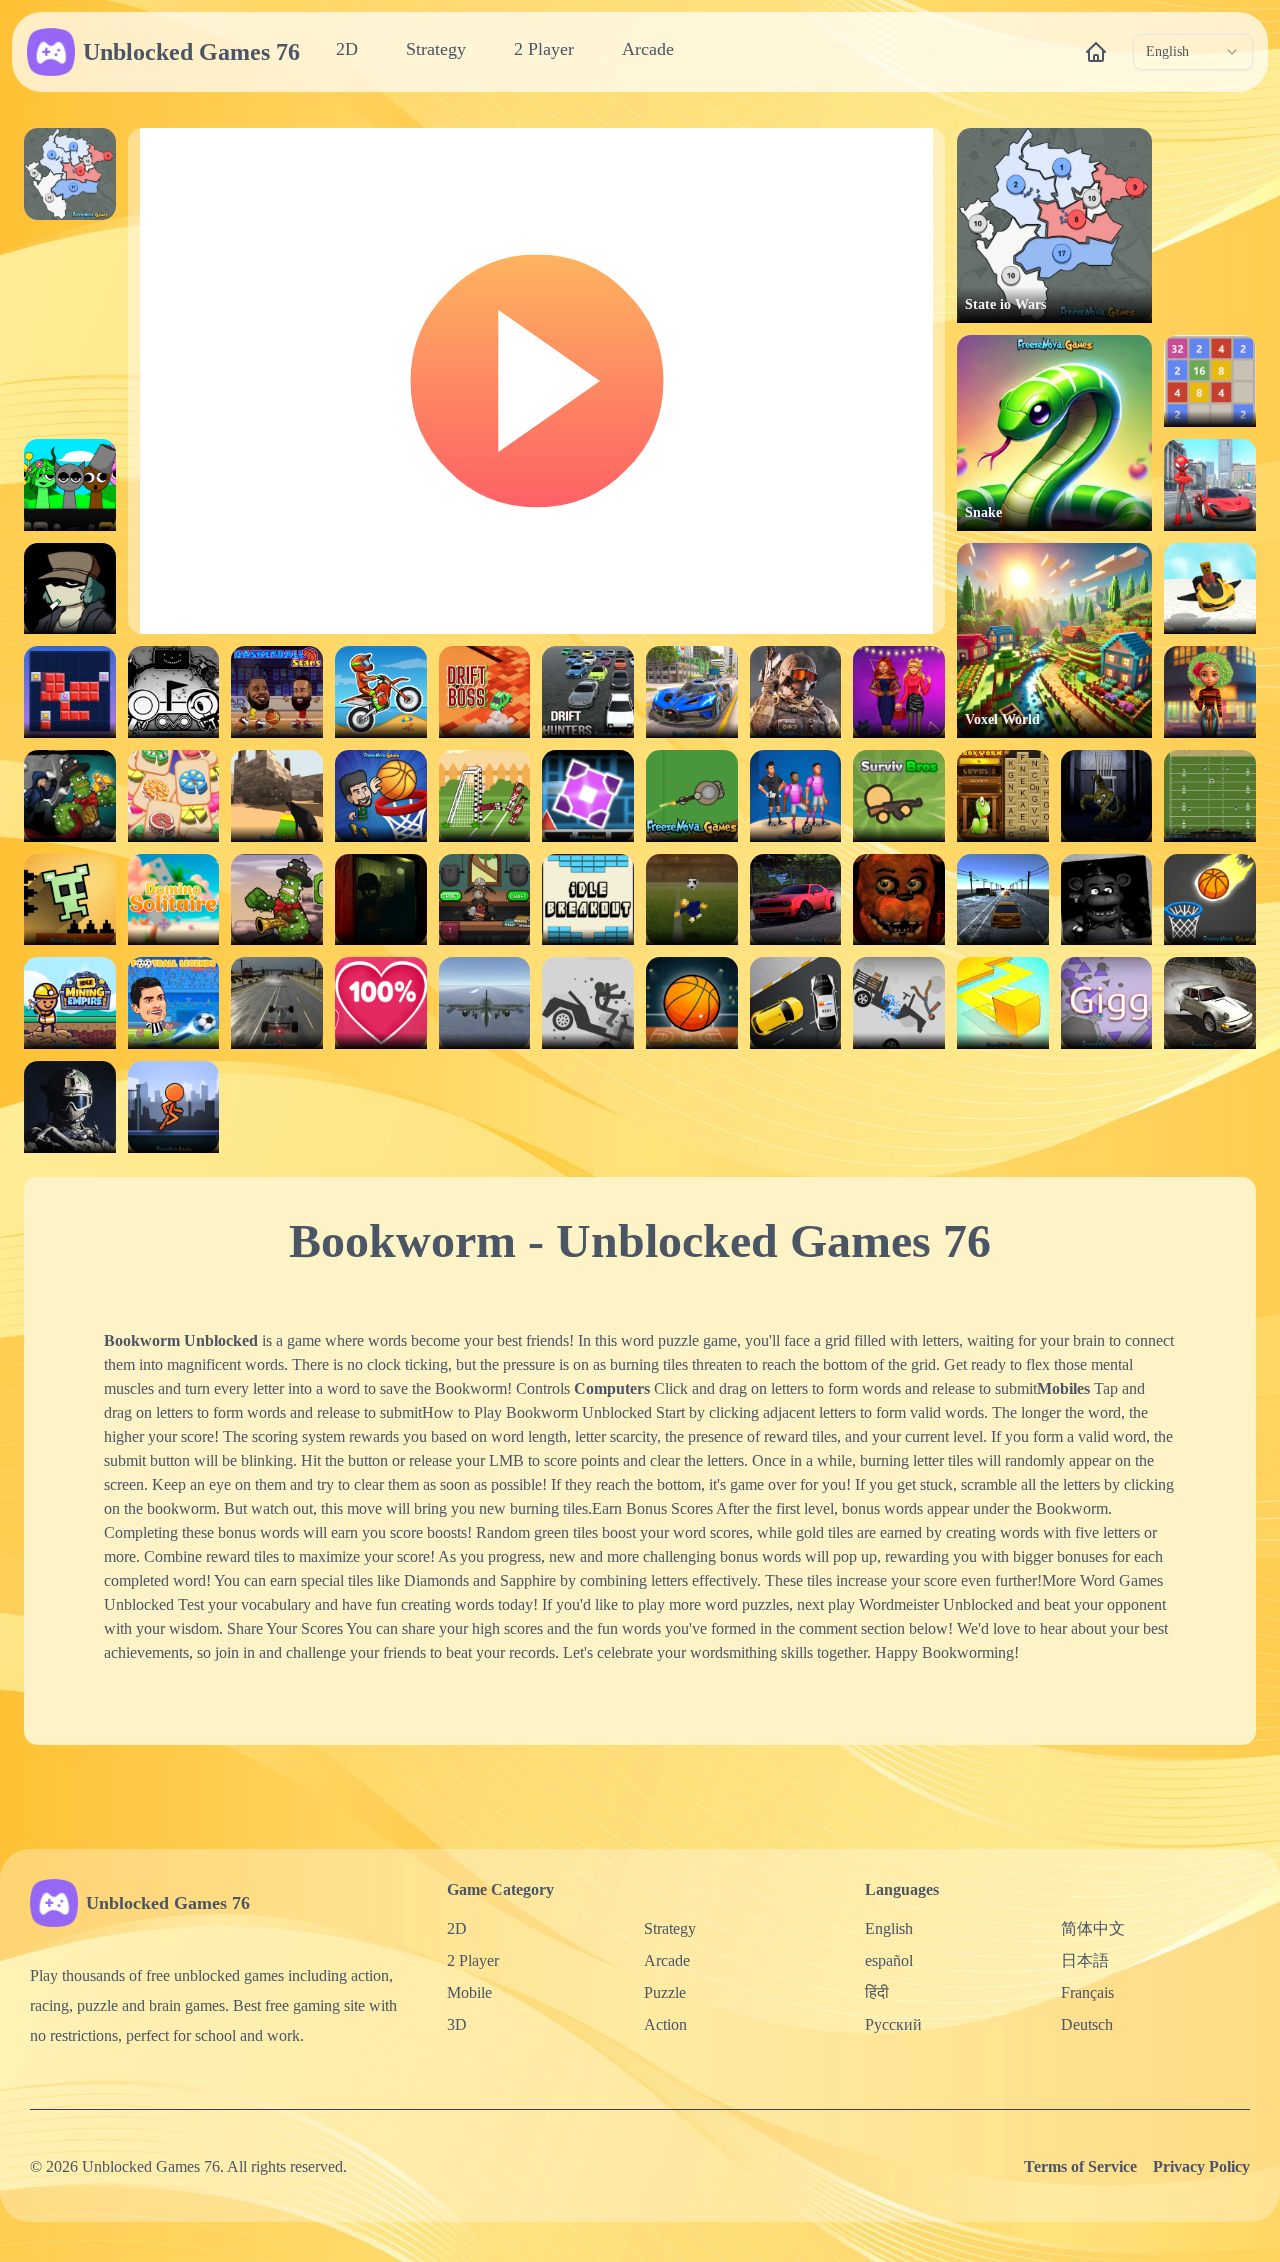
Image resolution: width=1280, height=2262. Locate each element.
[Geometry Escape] (588, 796)
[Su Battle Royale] (692, 796)
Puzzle (665, 1992)
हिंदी (877, 1992)
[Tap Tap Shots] (1210, 900)
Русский (893, 2024)
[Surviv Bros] (899, 796)
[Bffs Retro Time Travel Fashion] (1210, 692)
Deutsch (1087, 2024)
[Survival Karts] (1210, 589)
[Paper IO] (1003, 1003)
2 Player (544, 49)
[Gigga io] (1107, 1003)
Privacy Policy (1201, 2166)
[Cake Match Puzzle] (174, 796)
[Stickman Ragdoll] (588, 1003)
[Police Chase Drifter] (796, 1003)
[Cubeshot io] (277, 796)
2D (347, 49)
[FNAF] (1107, 900)
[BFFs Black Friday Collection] (899, 692)
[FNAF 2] (899, 900)
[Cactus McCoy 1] (277, 900)
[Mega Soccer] (796, 796)
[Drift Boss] (485, 692)
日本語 (1085, 1960)
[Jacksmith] (485, 900)
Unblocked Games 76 (191, 52)
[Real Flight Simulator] (485, 1003)
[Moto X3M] (381, 692)
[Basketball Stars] (277, 692)
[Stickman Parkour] (174, 1107)
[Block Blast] (70, 692)
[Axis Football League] (1210, 796)
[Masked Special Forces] (70, 1107)
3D (457, 2024)
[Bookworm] (1003, 796)
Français (1087, 1992)
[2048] (1210, 381)
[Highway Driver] (277, 1003)
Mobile (469, 1992)
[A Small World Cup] (692, 900)
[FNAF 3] (381, 900)
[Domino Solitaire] (174, 900)
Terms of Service (1080, 2166)
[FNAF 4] (1107, 796)
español (889, 1960)
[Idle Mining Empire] (70, 1003)
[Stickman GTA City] (1210, 485)
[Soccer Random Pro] (485, 796)
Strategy (436, 49)
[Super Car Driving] (692, 692)
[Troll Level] (70, 900)
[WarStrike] (796, 692)
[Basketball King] (381, 796)
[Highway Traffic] (1003, 900)
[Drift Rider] (1210, 1003)
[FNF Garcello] (70, 589)
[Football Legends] (174, 1003)
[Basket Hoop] (692, 1003)
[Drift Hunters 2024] (796, 900)
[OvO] (174, 692)
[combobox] (1193, 52)
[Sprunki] (70, 485)
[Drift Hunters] (588, 692)
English (889, 1928)
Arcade (648, 49)
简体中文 (1093, 1928)
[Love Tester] (381, 1003)
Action (665, 2024)
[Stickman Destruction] (899, 1003)
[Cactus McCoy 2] (70, 796)
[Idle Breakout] (588, 900)
